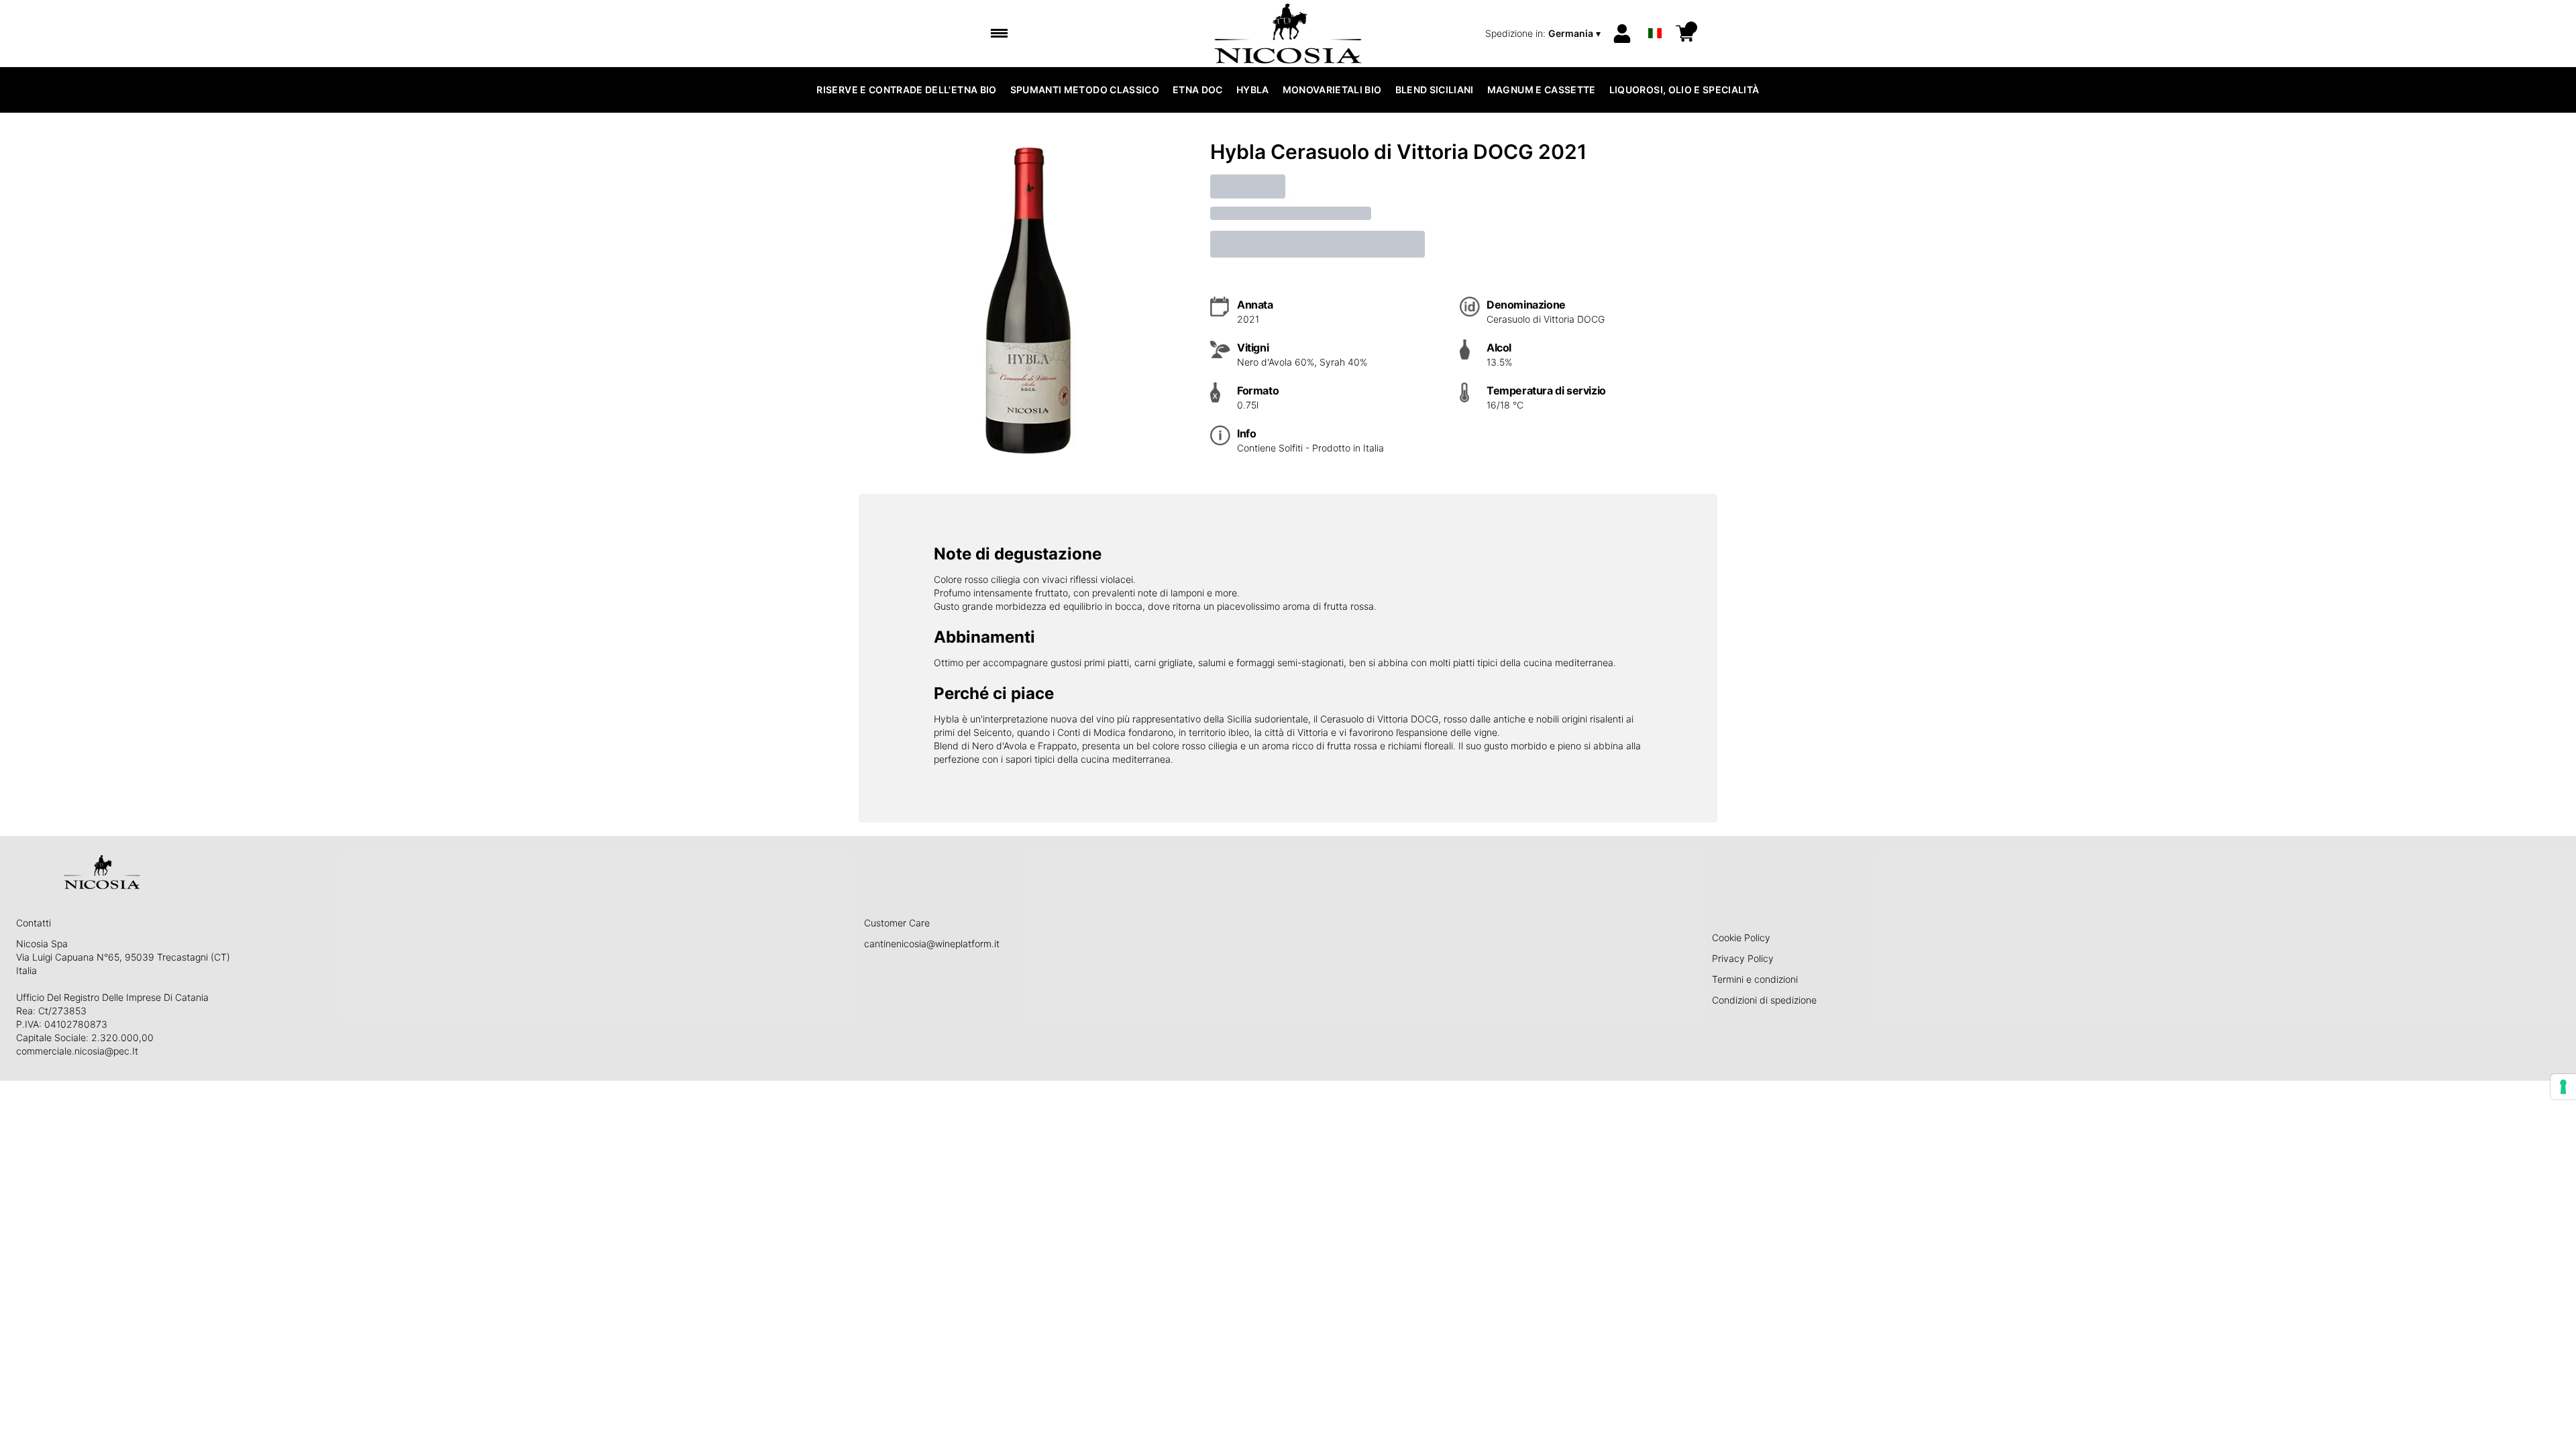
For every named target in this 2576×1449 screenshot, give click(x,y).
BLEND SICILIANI (1435, 90)
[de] (1655, 16)
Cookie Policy (1741, 937)
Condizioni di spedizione (1764, 1000)
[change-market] (1544, 34)
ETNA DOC (1198, 90)
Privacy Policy (1743, 958)
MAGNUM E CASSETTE (1542, 90)
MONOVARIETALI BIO (1332, 90)
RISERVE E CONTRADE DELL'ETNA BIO (906, 90)
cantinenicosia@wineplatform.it (932, 944)
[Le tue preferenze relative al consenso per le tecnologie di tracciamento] (2563, 1087)
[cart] (1685, 34)
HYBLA (1253, 90)
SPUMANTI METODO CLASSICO (1085, 90)
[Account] (1622, 34)
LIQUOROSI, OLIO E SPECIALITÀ (1684, 90)
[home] (1288, 34)
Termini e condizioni (1755, 979)
